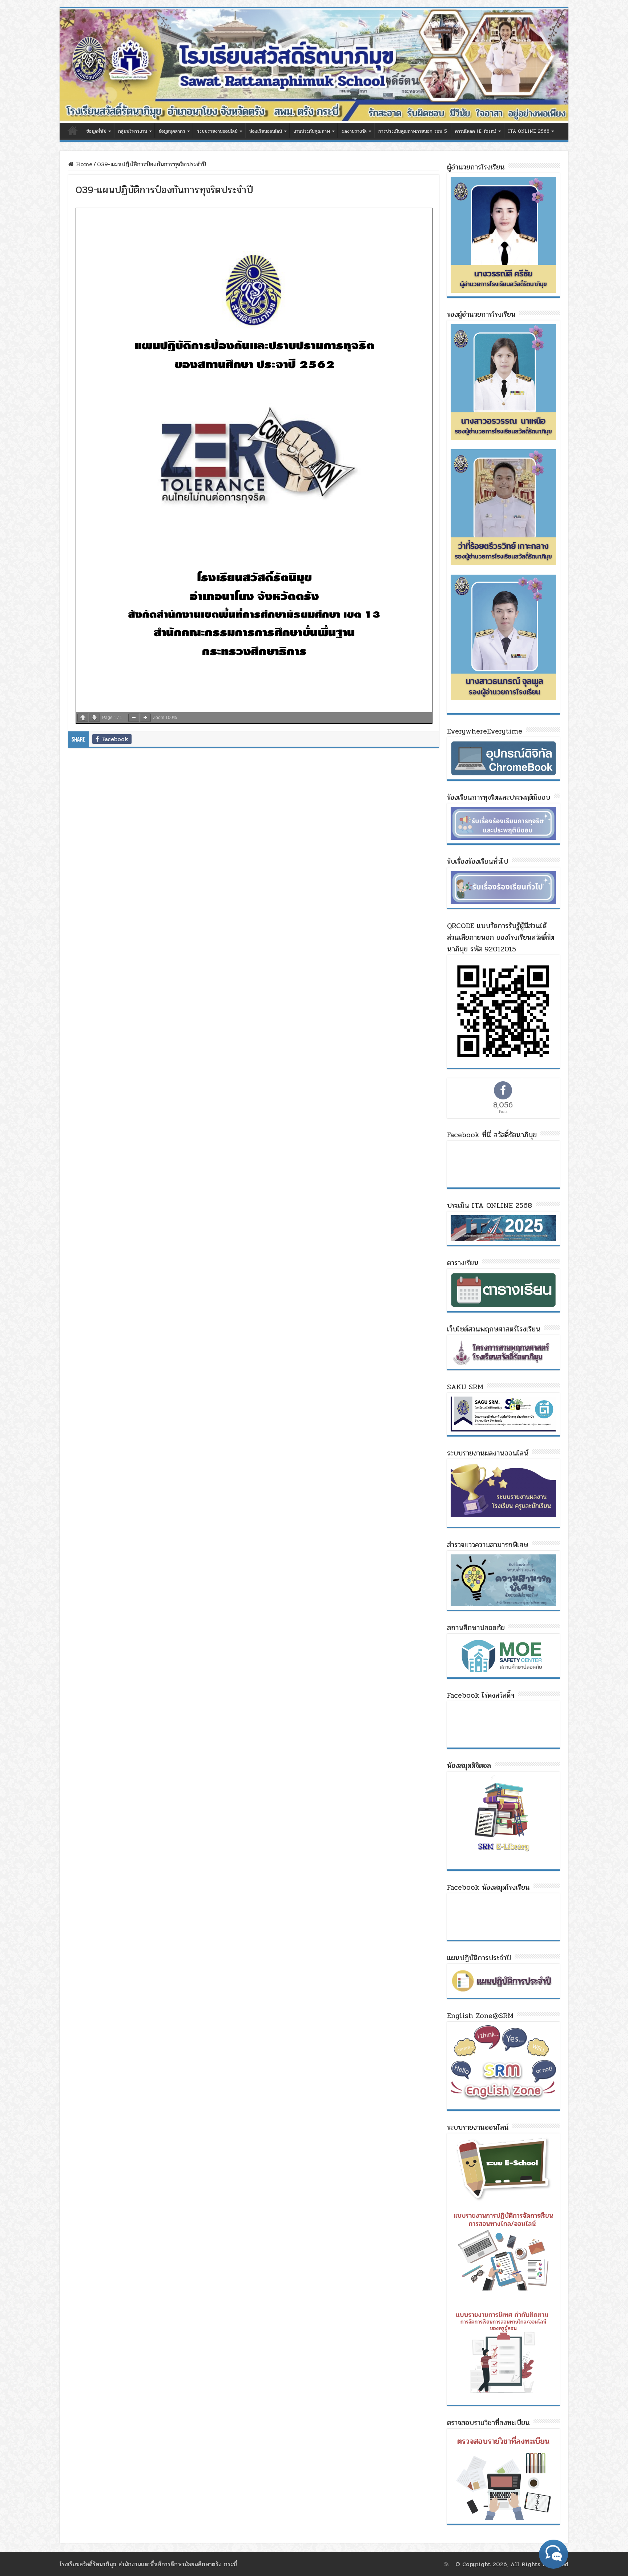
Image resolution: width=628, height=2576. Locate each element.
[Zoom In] (145, 718)
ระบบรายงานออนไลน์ (217, 131)
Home (83, 164)
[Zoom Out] (134, 718)
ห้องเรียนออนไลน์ (266, 131)
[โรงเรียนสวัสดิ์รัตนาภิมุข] (314, 66)
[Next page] (94, 718)
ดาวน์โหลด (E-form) (476, 131)
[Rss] (446, 2564)
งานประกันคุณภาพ (312, 131)
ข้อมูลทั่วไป (96, 131)
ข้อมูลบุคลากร (172, 131)
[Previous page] (83, 718)
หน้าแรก (73, 131)
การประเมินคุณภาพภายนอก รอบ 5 (413, 131)
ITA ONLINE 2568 (529, 131)
